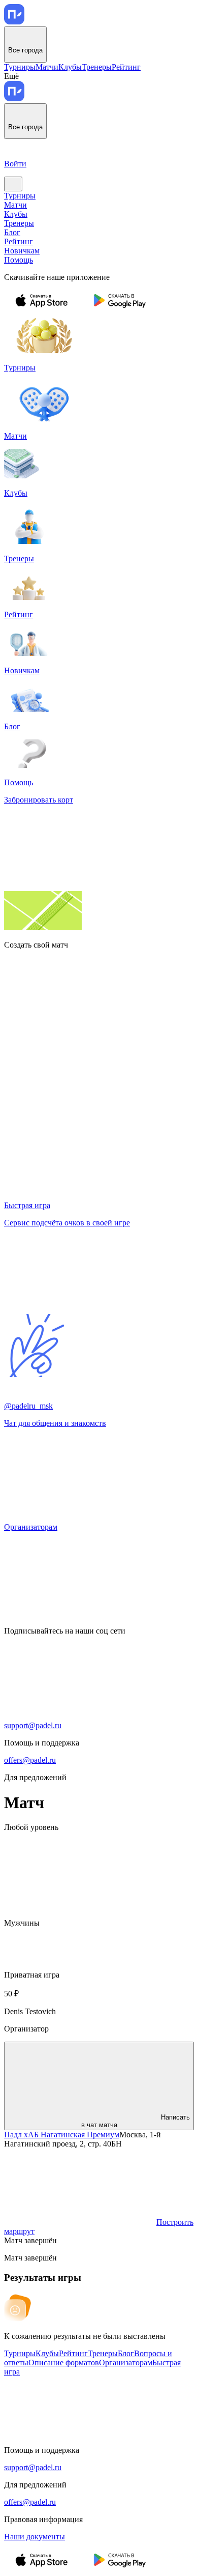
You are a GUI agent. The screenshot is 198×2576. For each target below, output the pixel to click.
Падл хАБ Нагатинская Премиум (62, 2135)
